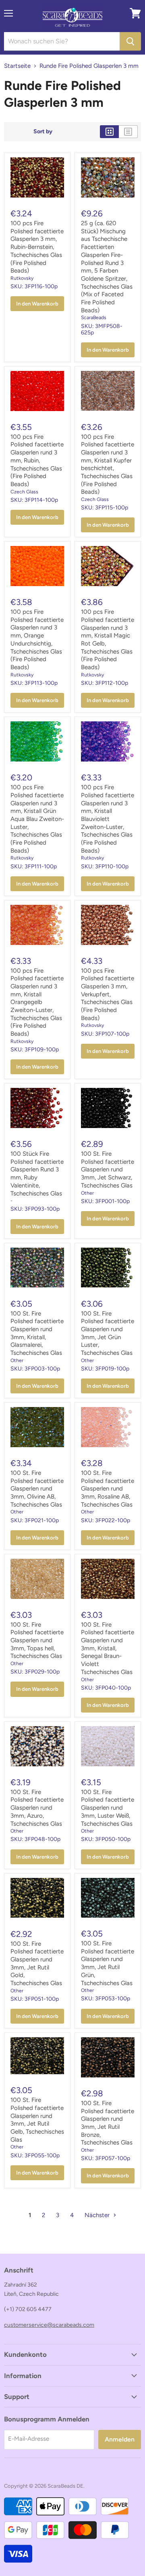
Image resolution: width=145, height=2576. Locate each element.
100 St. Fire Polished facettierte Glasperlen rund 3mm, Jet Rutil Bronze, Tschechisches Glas (108, 2123)
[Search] (130, 41)
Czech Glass (24, 492)
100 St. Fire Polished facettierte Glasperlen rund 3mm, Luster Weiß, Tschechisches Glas (108, 1808)
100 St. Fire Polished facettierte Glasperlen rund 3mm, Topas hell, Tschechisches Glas (37, 1640)
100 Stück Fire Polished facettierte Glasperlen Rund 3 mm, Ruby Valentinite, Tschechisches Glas (37, 1173)
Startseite (17, 66)
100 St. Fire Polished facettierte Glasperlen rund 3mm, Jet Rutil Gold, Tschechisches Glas (37, 1963)
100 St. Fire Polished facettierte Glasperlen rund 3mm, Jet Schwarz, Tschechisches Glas (108, 1170)
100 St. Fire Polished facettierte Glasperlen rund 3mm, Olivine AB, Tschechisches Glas (37, 1489)
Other (87, 1193)
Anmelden (120, 2439)
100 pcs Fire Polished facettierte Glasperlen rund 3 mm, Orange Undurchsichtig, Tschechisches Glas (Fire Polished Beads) (37, 639)
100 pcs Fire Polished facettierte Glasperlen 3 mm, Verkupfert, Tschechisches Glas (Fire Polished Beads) (108, 994)
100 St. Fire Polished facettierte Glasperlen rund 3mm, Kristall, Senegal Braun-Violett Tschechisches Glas (108, 1648)
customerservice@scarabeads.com (49, 2325)
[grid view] (109, 132)
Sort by (43, 132)
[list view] (128, 132)
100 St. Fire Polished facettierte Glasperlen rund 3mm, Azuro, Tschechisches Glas (37, 1808)
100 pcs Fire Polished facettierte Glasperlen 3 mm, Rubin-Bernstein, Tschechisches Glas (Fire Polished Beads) (37, 247)
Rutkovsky (22, 278)
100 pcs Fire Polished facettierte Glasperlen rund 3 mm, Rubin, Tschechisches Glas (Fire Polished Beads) (37, 460)
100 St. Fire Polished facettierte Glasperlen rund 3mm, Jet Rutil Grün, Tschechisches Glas (108, 1963)
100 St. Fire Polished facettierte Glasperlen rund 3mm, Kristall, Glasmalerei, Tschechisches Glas (37, 1333)
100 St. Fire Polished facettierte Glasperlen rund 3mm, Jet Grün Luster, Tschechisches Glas (108, 1333)
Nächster (98, 2215)
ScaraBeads (94, 317)
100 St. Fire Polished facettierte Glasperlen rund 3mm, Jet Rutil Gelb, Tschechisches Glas (37, 2120)
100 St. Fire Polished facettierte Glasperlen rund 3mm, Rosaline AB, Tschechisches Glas (108, 1489)
